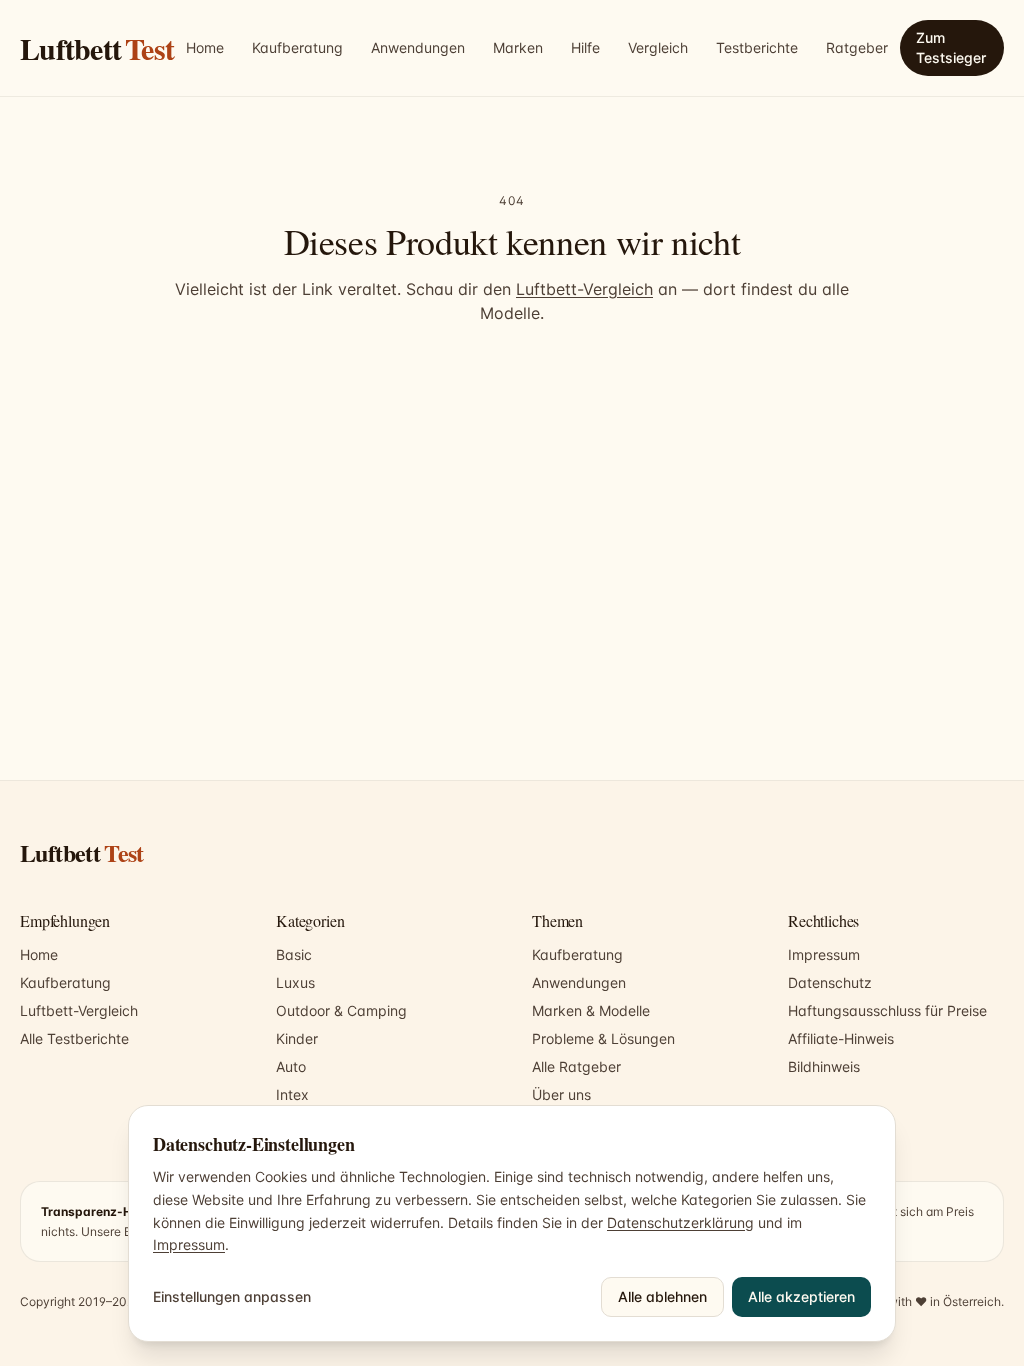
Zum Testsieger (951, 47)
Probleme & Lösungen (603, 1038)
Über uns (561, 1094)
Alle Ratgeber (576, 1066)
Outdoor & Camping (341, 1010)
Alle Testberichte (74, 1038)
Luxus (295, 982)
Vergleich (658, 47)
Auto (291, 1066)
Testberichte (757, 47)
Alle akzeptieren (801, 1296)
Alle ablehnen (662, 1296)
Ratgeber (857, 47)
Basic (294, 954)
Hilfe (585, 47)
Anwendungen (418, 47)
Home (205, 47)
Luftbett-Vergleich (584, 289)
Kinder (297, 1038)
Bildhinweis (824, 1066)
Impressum (824, 954)
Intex (292, 1094)
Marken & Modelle (591, 1010)
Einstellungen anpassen (232, 1296)
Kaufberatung (297, 47)
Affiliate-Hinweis (841, 1038)
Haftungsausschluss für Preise (887, 1010)
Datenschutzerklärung (680, 1222)
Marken (518, 47)
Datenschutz (830, 982)
